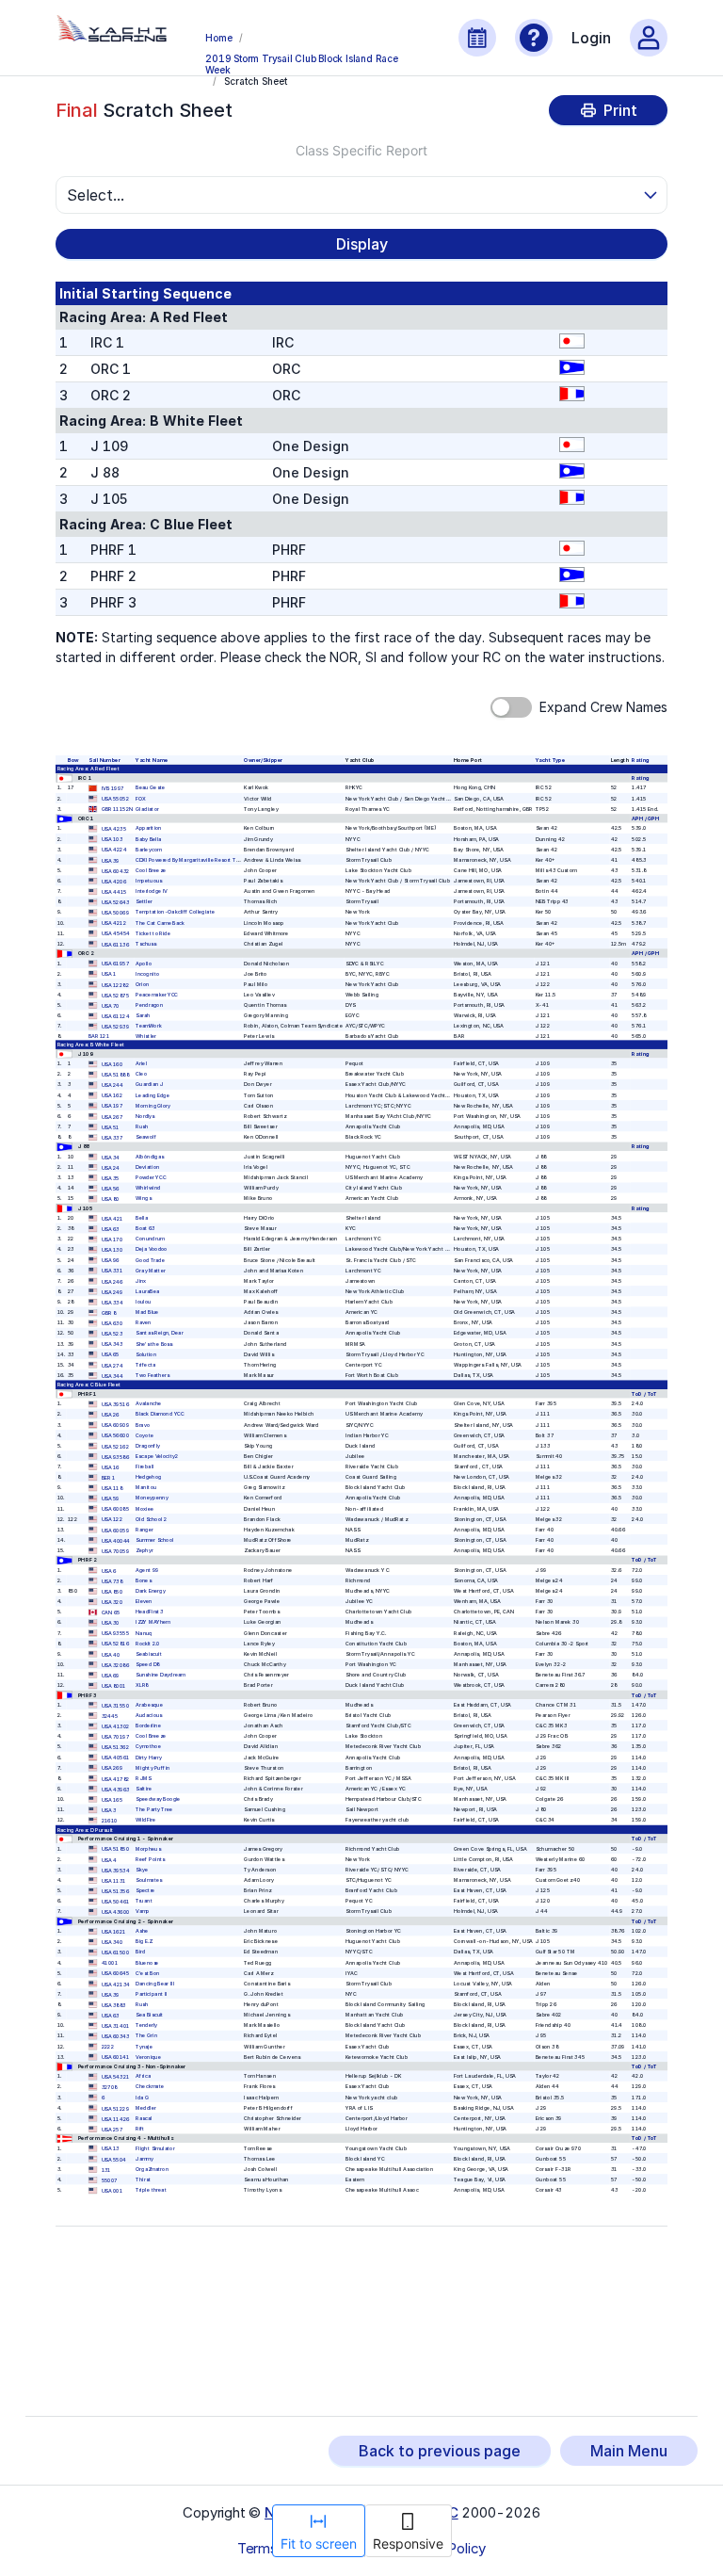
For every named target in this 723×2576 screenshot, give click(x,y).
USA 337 (112, 1138)
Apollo (144, 963)
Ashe (142, 1931)
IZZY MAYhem (153, 1622)
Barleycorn (149, 849)
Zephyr (144, 1551)
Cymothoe (148, 1747)
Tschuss (146, 943)
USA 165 (112, 1799)
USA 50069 (115, 913)
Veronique (148, 2057)
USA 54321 (116, 2077)
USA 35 (111, 1178)
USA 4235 (114, 829)
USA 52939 (115, 1027)
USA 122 (112, 1520)
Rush (142, 1127)
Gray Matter (151, 1270)
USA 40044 (116, 1540)
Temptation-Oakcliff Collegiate (175, 912)
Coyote (145, 1435)
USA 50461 (116, 1902)
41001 (110, 1963)
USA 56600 (115, 1436)
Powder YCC (151, 1178)
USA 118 (112, 1489)
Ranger (145, 1529)
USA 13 (111, 2149)
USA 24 (111, 1167)
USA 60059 (115, 1530)
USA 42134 (116, 1984)
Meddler (146, 2107)
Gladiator (147, 809)
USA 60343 (116, 2037)
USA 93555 (115, 1634)
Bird (140, 1952)
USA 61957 (115, 964)
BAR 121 (99, 1036)
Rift (140, 2129)
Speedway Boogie (158, 1799)
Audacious (149, 1716)
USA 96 (111, 1261)
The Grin (146, 2036)
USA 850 (112, 1591)
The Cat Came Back (160, 923)
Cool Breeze (151, 871)
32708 (110, 2088)
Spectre (145, 1891)
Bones (143, 1581)
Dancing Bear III (155, 1983)
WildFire (145, 1820)
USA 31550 (115, 1705)
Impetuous (149, 881)
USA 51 (111, 1127)
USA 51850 (115, 1849)
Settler (144, 902)
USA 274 (112, 1365)
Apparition (149, 828)
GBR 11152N (117, 810)
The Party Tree (154, 1810)
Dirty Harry (149, 1757)
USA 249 (112, 1292)
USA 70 (111, 1005)
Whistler (146, 1036)
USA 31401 (116, 2026)
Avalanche (149, 1404)
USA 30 (111, 1623)
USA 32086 (115, 1665)
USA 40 (111, 1654)
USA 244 (112, 1085)
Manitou (146, 1488)
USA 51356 (115, 1892)
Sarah (143, 1016)
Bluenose (147, 1962)
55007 (110, 2181)
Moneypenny (152, 1498)
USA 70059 (115, 1551)
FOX (141, 798)
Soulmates (149, 1880)
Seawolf (146, 1137)
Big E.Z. (144, 1942)
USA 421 (112, 1218)
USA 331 (112, 1271)
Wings (143, 1199)
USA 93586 (115, 1457)
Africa (143, 2076)
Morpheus (148, 1848)
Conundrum (150, 1239)
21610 (110, 1821)
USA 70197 (115, 1737)
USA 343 (112, 1345)
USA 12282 (115, 985)
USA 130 (112, 1250)
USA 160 (112, 1065)
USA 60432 (116, 871)
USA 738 (112, 1581)
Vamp (143, 1912)
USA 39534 (116, 1870)
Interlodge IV (152, 891)
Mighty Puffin (153, 1767)
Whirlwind (148, 1188)
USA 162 (112, 1096)
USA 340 (112, 1943)
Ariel (141, 1064)
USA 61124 (116, 1017)
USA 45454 (116, 934)
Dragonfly (148, 1445)
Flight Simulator (155, 2148)
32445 (110, 1716)
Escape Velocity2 (157, 1457)
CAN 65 (111, 1613)
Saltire (144, 1789)
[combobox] (353, 195)
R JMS (143, 1778)
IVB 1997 (113, 789)
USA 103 (112, 840)
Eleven (144, 1602)
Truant (144, 1901)
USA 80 (111, 1199)
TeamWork (148, 1026)
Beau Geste (150, 788)
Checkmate (150, 2087)
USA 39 (111, 860)
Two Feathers (153, 1376)
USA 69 (111, 1675)
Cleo (141, 1074)
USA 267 (112, 1117)
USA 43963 (116, 1789)
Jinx (141, 1280)
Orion (142, 984)
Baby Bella (149, 839)
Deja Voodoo (152, 1249)
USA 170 (112, 1240)
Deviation (147, 1167)
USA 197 (112, 1106)
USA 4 (109, 1860)
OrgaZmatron (152, 2170)
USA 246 (112, 1281)
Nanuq (144, 1633)
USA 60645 (116, 1974)
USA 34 (111, 1157)
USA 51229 (115, 2108)
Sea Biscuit (149, 2015)
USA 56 (111, 1189)
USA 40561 (116, 1758)
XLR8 (142, 1685)
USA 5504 (114, 2159)
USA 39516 (115, 1405)
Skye (142, 1870)
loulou (143, 1302)
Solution (146, 1354)
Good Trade (150, 1260)
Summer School (154, 1540)
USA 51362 (115, 1748)
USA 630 (112, 1324)
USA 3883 (114, 2005)
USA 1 (109, 974)
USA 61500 (115, 1953)
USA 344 (112, 1376)
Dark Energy (150, 1591)
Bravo (143, 1425)
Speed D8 (147, 1665)
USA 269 (112, 1768)
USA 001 (112, 2191)
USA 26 (111, 1415)
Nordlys (145, 1116)
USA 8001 (114, 1686)
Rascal (144, 2119)
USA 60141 (116, 2058)
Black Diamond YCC (160, 1414)
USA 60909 (115, 1426)
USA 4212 (114, 923)
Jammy (145, 2158)
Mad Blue (147, 1312)
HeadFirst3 (149, 1612)
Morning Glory (153, 1105)
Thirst (143, 2180)
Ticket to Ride (153, 933)
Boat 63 (145, 1229)
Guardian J (149, 1085)
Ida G (142, 2097)
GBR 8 (109, 1313)
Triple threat (151, 2190)
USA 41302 (116, 1727)
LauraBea (147, 1292)
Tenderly (146, 2025)
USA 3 (109, 1811)
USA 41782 (116, 1779)
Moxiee (145, 1508)
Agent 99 (147, 1570)
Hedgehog (148, 1477)
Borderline (148, 1726)
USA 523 (112, 1334)
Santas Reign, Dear (159, 1333)
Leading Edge (153, 1095)
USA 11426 (116, 2119)
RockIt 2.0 (148, 1643)
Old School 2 (151, 1519)
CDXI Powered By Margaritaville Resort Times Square (201, 859)
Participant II (151, 1994)
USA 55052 (115, 799)
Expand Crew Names (603, 707)
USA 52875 (115, 995)
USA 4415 (114, 892)
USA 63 (111, 1230)
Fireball (145, 1467)
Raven (143, 1323)
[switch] (511, 707)
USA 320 (112, 1603)
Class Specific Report (361, 150)
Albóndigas (150, 1156)
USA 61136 (115, 944)
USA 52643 (116, 903)
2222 (108, 2047)
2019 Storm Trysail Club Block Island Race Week (302, 63)
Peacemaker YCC (157, 995)
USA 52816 (115, 1644)
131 (106, 2170)
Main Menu (629, 2451)
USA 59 (111, 1499)
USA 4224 (114, 850)
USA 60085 (115, 1509)
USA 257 (112, 2129)
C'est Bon (147, 1973)
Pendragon (149, 1005)
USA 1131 (114, 1880)
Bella (142, 1218)
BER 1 (109, 1478)
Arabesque (149, 1705)
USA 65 (111, 1355)
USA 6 (109, 1571)
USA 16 (111, 1467)
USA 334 (112, 1302)
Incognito (147, 973)
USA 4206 (114, 881)
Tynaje (144, 2046)
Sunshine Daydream (161, 1675)
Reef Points (150, 1859)
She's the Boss (154, 1344)
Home (218, 38)
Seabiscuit (149, 1653)
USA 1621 (114, 1932)
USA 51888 (115, 1075)
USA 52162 (115, 1446)
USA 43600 (116, 1912)
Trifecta (145, 1364)
